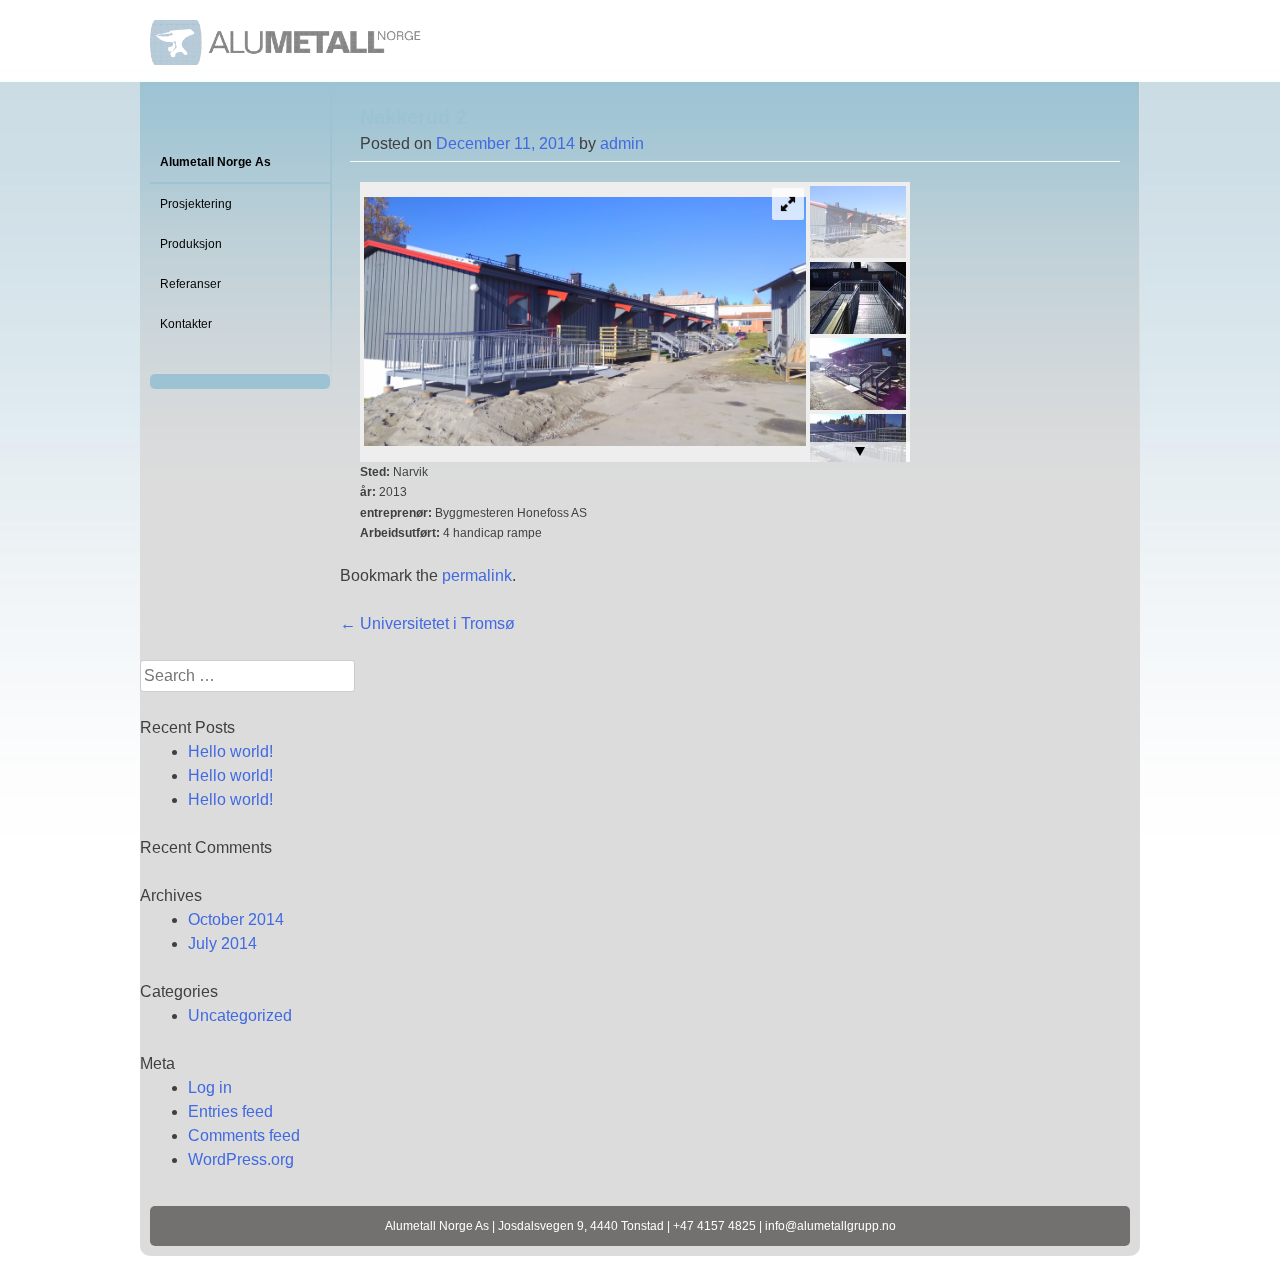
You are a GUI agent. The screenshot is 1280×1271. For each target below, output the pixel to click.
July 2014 (222, 943)
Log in (210, 1087)
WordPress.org (241, 1159)
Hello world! (230, 751)
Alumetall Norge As (215, 162)
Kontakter (186, 324)
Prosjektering (196, 204)
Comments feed (244, 1135)
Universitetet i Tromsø (427, 623)
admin (622, 143)
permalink (477, 575)
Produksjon (191, 244)
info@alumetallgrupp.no (830, 1226)
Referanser (190, 284)
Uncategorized (240, 1015)
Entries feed (230, 1111)
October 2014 (236, 919)
